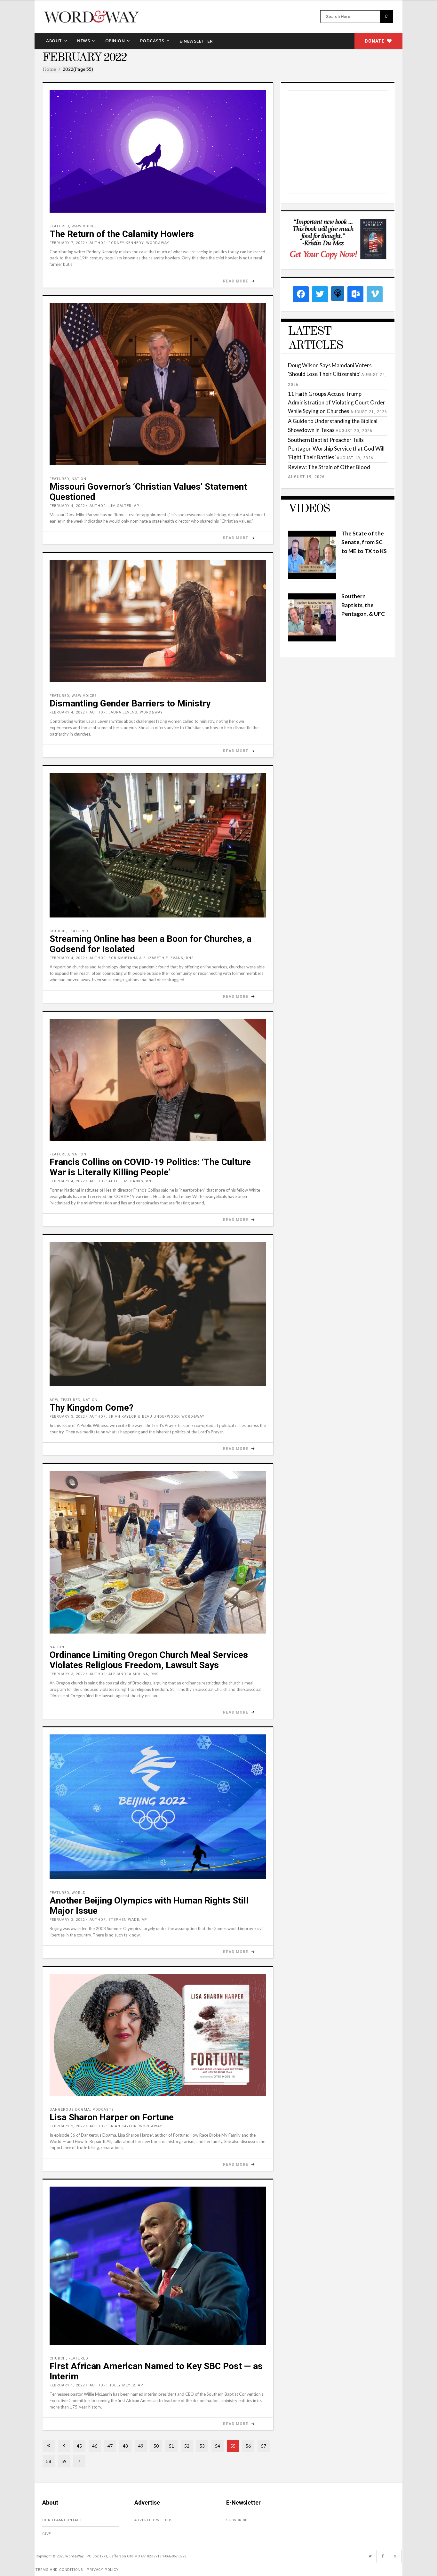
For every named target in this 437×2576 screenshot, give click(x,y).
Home (49, 69)
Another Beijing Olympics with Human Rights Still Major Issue (149, 1906)
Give (47, 2534)
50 (156, 2446)
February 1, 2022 (67, 2385)
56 (248, 2446)
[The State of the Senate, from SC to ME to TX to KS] (312, 577)
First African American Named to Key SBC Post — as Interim (156, 2371)
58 (49, 2461)
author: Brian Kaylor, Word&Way (126, 2126)
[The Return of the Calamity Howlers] (158, 151)
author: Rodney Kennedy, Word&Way (129, 243)
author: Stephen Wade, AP (118, 1920)
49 (141, 2446)
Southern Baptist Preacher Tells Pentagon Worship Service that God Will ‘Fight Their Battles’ (336, 448)
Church (58, 931)
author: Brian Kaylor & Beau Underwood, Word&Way (147, 1417)
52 (187, 2446)
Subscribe (237, 2520)
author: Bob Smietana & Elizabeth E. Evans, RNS (142, 958)
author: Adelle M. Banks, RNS (122, 1181)
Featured (59, 226)
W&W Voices (84, 226)
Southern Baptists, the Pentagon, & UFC (363, 605)
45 (79, 2446)
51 (171, 2446)
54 (218, 2446)
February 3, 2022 (67, 1417)
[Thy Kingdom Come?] (158, 1314)
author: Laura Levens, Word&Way (126, 712)
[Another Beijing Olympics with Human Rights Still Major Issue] (158, 1807)
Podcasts (103, 2110)
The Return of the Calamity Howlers (122, 234)
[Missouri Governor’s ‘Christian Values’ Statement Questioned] (158, 384)
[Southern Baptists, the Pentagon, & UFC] (312, 639)
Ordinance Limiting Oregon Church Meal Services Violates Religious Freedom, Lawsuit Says (149, 1660)
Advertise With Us (154, 2520)
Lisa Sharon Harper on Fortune (112, 2117)
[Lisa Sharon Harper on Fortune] (158, 2035)
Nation (79, 479)
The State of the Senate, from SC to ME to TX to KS (364, 542)
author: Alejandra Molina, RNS (124, 1674)
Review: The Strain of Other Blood (329, 467)
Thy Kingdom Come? (91, 1408)
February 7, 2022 (67, 243)
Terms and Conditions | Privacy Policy (77, 2570)
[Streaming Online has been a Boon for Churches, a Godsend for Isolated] (158, 845)
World (79, 1893)
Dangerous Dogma (70, 2110)
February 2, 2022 (67, 2126)
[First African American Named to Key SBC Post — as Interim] (158, 2266)
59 (64, 2461)
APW (54, 1400)
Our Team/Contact (62, 2520)
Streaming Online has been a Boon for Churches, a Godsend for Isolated (151, 944)
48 (125, 2446)
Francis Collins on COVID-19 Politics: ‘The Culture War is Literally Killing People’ (150, 1167)
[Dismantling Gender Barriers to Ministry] (158, 621)
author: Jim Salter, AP (115, 506)
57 (264, 2446)
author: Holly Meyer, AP (116, 2385)
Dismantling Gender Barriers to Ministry (130, 703)
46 (95, 2446)
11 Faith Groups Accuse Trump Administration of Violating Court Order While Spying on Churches (337, 402)
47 (110, 2446)
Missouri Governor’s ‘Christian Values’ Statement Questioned (148, 492)
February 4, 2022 (67, 506)
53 (202, 2446)
